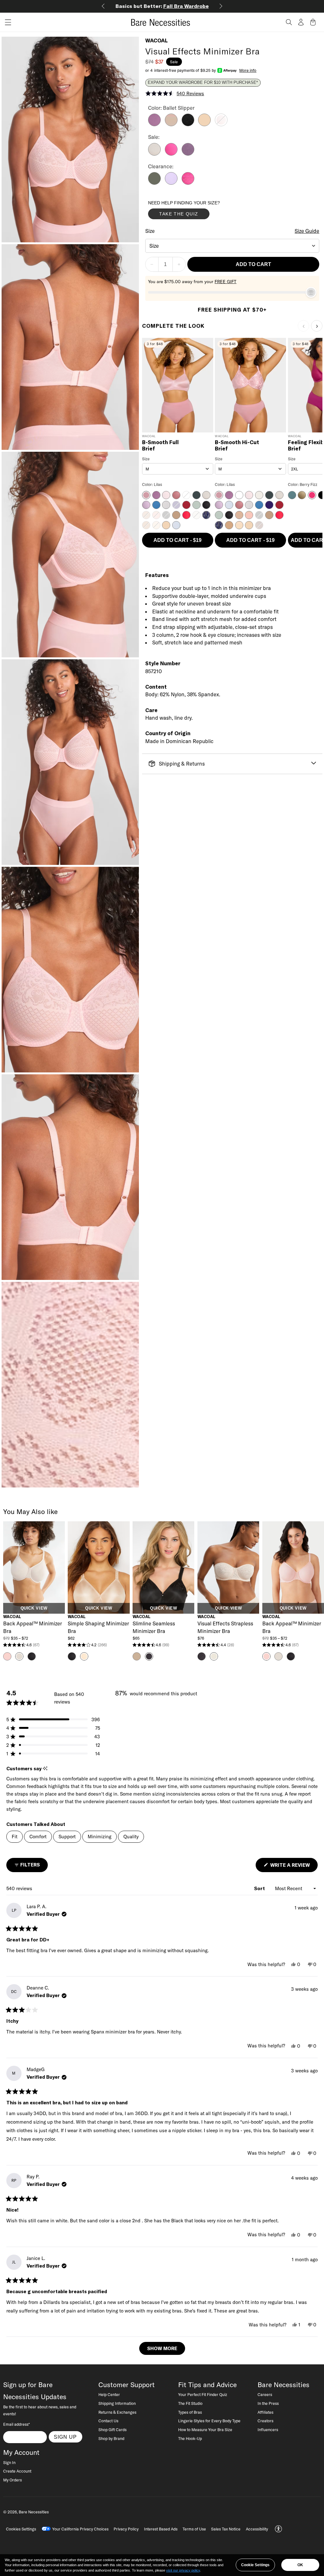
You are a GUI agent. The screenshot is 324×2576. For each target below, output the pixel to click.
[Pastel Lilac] (171, 183)
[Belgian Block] (154, 154)
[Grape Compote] (188, 154)
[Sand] (204, 124)
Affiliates (265, 2412)
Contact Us (108, 2421)
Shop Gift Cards (112, 2430)
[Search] (289, 22)
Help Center (109, 2394)
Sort (260, 1888)
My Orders (12, 2480)
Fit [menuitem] (15, 1837)
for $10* (162, 6)
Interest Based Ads (161, 2529)
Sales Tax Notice (226, 2529)
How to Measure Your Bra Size (205, 2430)
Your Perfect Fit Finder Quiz (203, 2394)
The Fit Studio (190, 2403)
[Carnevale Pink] (188, 183)
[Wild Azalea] (171, 154)
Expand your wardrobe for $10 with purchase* (203, 83)
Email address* (16, 2424)
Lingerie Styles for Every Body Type (209, 2421)
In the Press (268, 2403)
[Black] (188, 124)
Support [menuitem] (67, 1837)
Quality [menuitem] (131, 1837)
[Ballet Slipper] (221, 124)
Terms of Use (194, 2529)
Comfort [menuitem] (38, 1837)
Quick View (34, 1608)
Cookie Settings (255, 2565)
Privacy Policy (126, 2529)
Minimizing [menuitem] (100, 1837)
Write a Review (293, 1867)
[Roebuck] (171, 124)
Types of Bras (190, 2412)
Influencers (268, 2430)
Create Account (17, 2471)
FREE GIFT (225, 282)
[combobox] (232, 246)
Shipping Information (117, 2403)
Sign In (9, 2462)
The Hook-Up (190, 2438)
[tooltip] (45, 1769)
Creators (265, 2421)
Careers (265, 2394)
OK (300, 2565)
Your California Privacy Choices (80, 2529)
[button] (6, 22)
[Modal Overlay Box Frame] (196, 211)
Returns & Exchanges (117, 2412)
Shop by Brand (111, 2438)
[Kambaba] (154, 183)
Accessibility (257, 2529)
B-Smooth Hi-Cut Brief (237, 446)
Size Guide (307, 231)
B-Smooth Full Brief (160, 446)
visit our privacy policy (183, 2570)
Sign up (65, 2437)
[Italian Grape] (154, 124)
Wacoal (156, 40)
